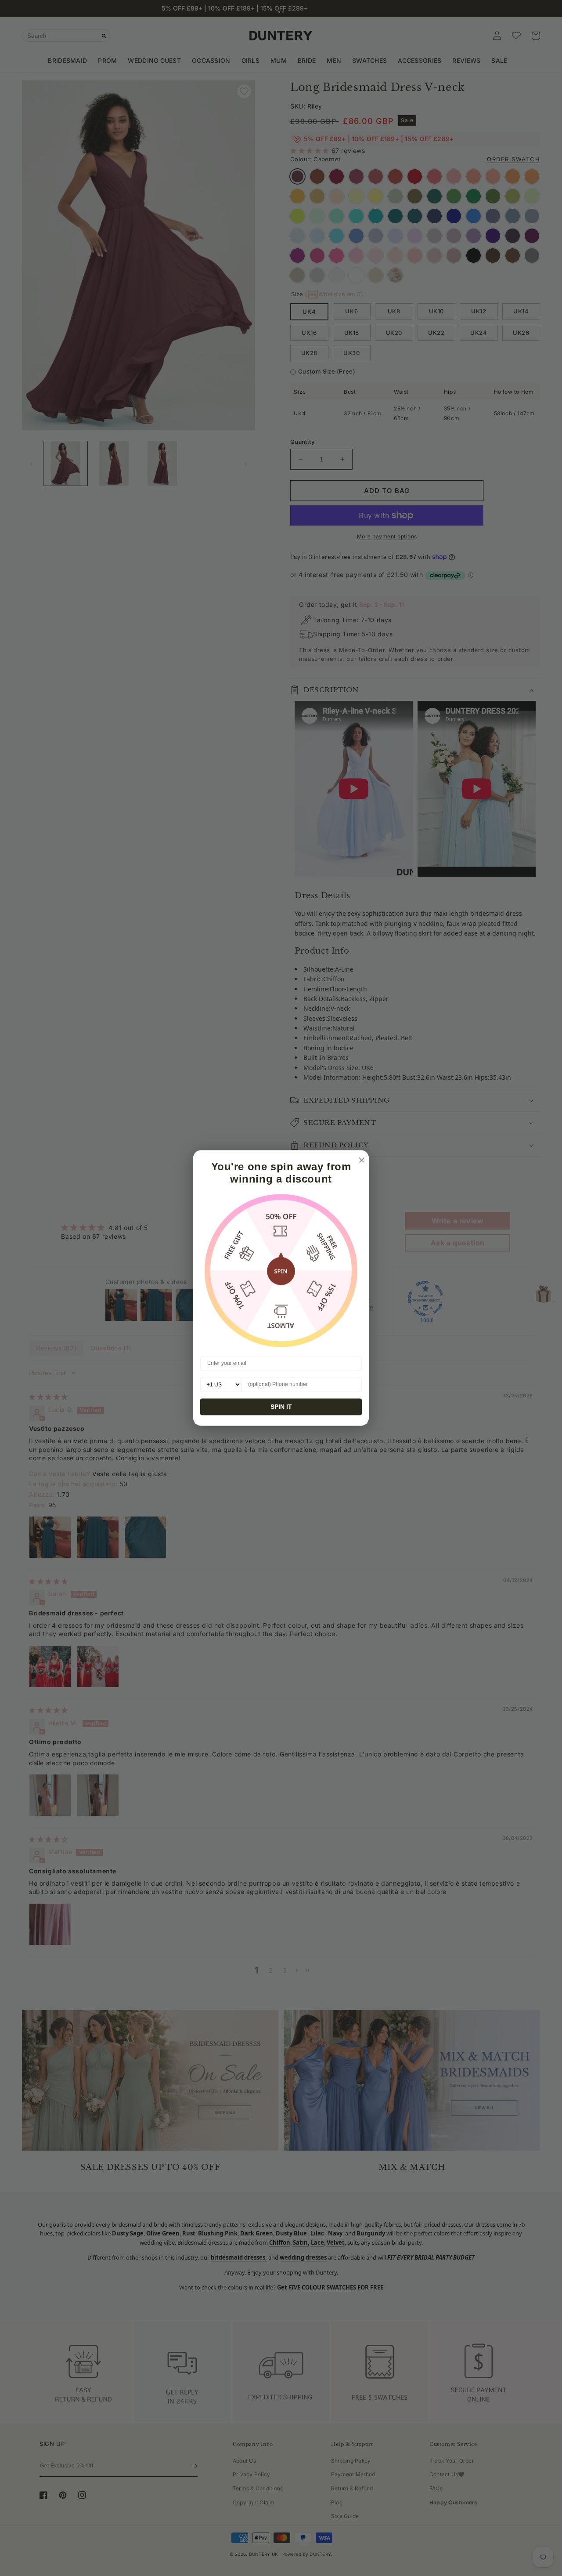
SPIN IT (281, 1407)
